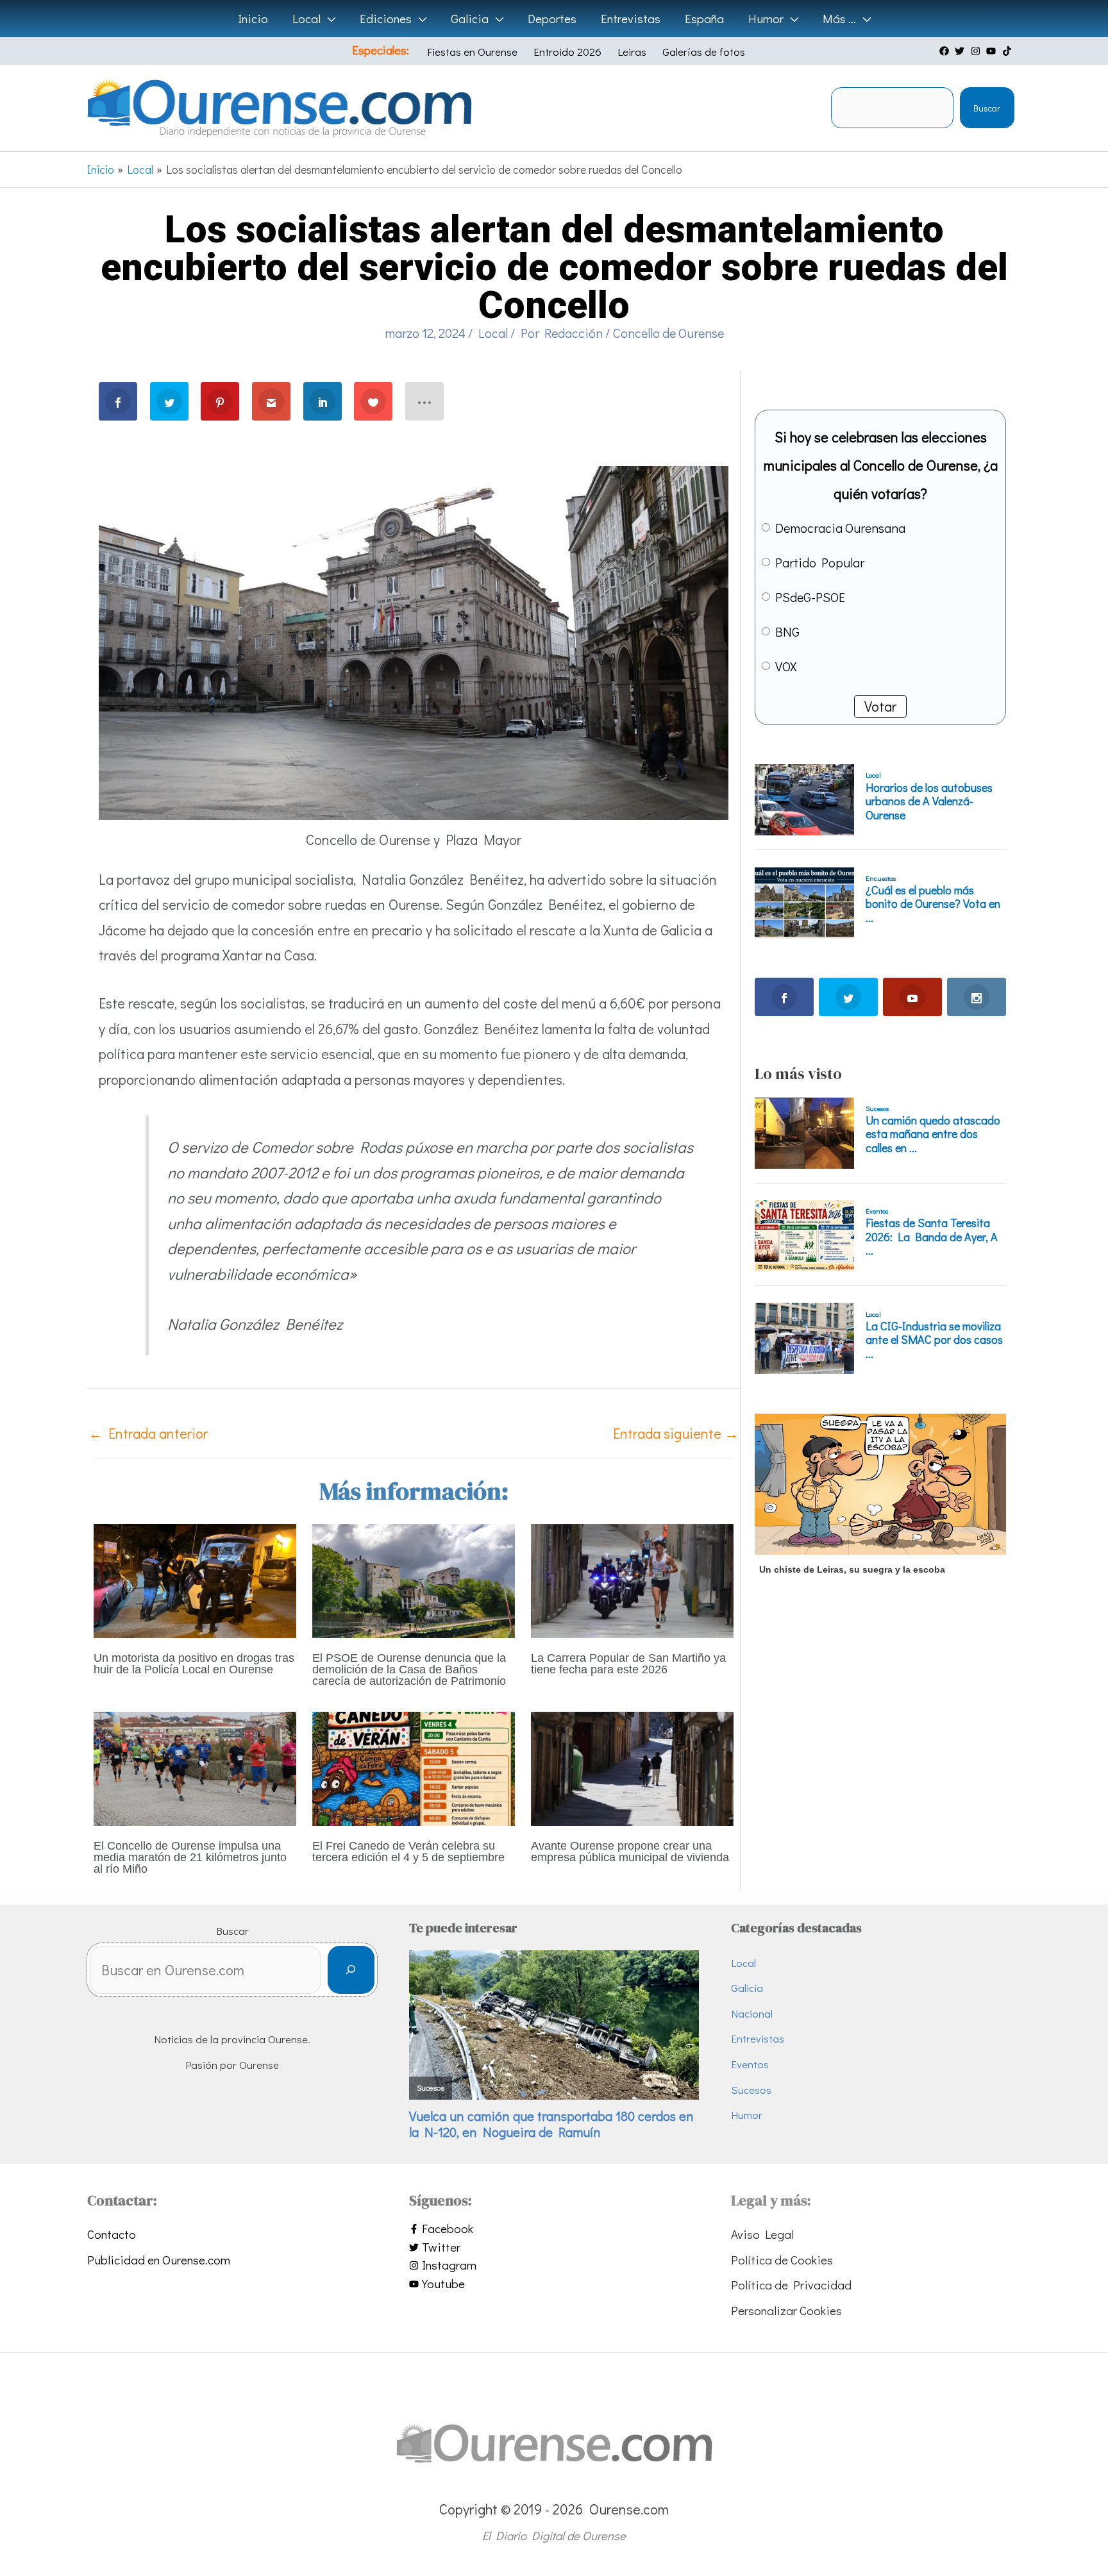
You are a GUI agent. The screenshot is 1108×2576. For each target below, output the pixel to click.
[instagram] (977, 51)
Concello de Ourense (668, 333)
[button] (328, 19)
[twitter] (961, 51)
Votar (880, 706)
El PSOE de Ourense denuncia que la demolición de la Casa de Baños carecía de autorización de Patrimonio (409, 1669)
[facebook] (946, 51)
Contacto (112, 2234)
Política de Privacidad (791, 2285)
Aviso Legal (762, 2234)
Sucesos (751, 2090)
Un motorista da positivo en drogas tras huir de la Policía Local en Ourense (194, 1664)
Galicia (747, 1988)
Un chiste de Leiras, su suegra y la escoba (852, 1569)
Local (493, 333)
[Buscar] (351, 1970)
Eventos (750, 2064)
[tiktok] (1009, 51)
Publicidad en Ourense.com (159, 2260)
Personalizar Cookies (786, 2310)
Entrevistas (758, 2038)
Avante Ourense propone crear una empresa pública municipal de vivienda (630, 1852)
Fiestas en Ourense (472, 52)
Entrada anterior (148, 1433)
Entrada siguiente (676, 1433)
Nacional (752, 2013)
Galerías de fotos (704, 52)
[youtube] (993, 51)
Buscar (987, 108)
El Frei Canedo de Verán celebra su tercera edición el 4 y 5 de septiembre (408, 1852)
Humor (747, 2115)
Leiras (632, 52)
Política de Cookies (782, 2260)
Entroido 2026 (567, 52)
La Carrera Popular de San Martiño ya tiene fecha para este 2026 (628, 1664)
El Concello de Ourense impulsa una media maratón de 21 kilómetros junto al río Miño (190, 1857)
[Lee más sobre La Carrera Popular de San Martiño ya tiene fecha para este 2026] (632, 1579)
